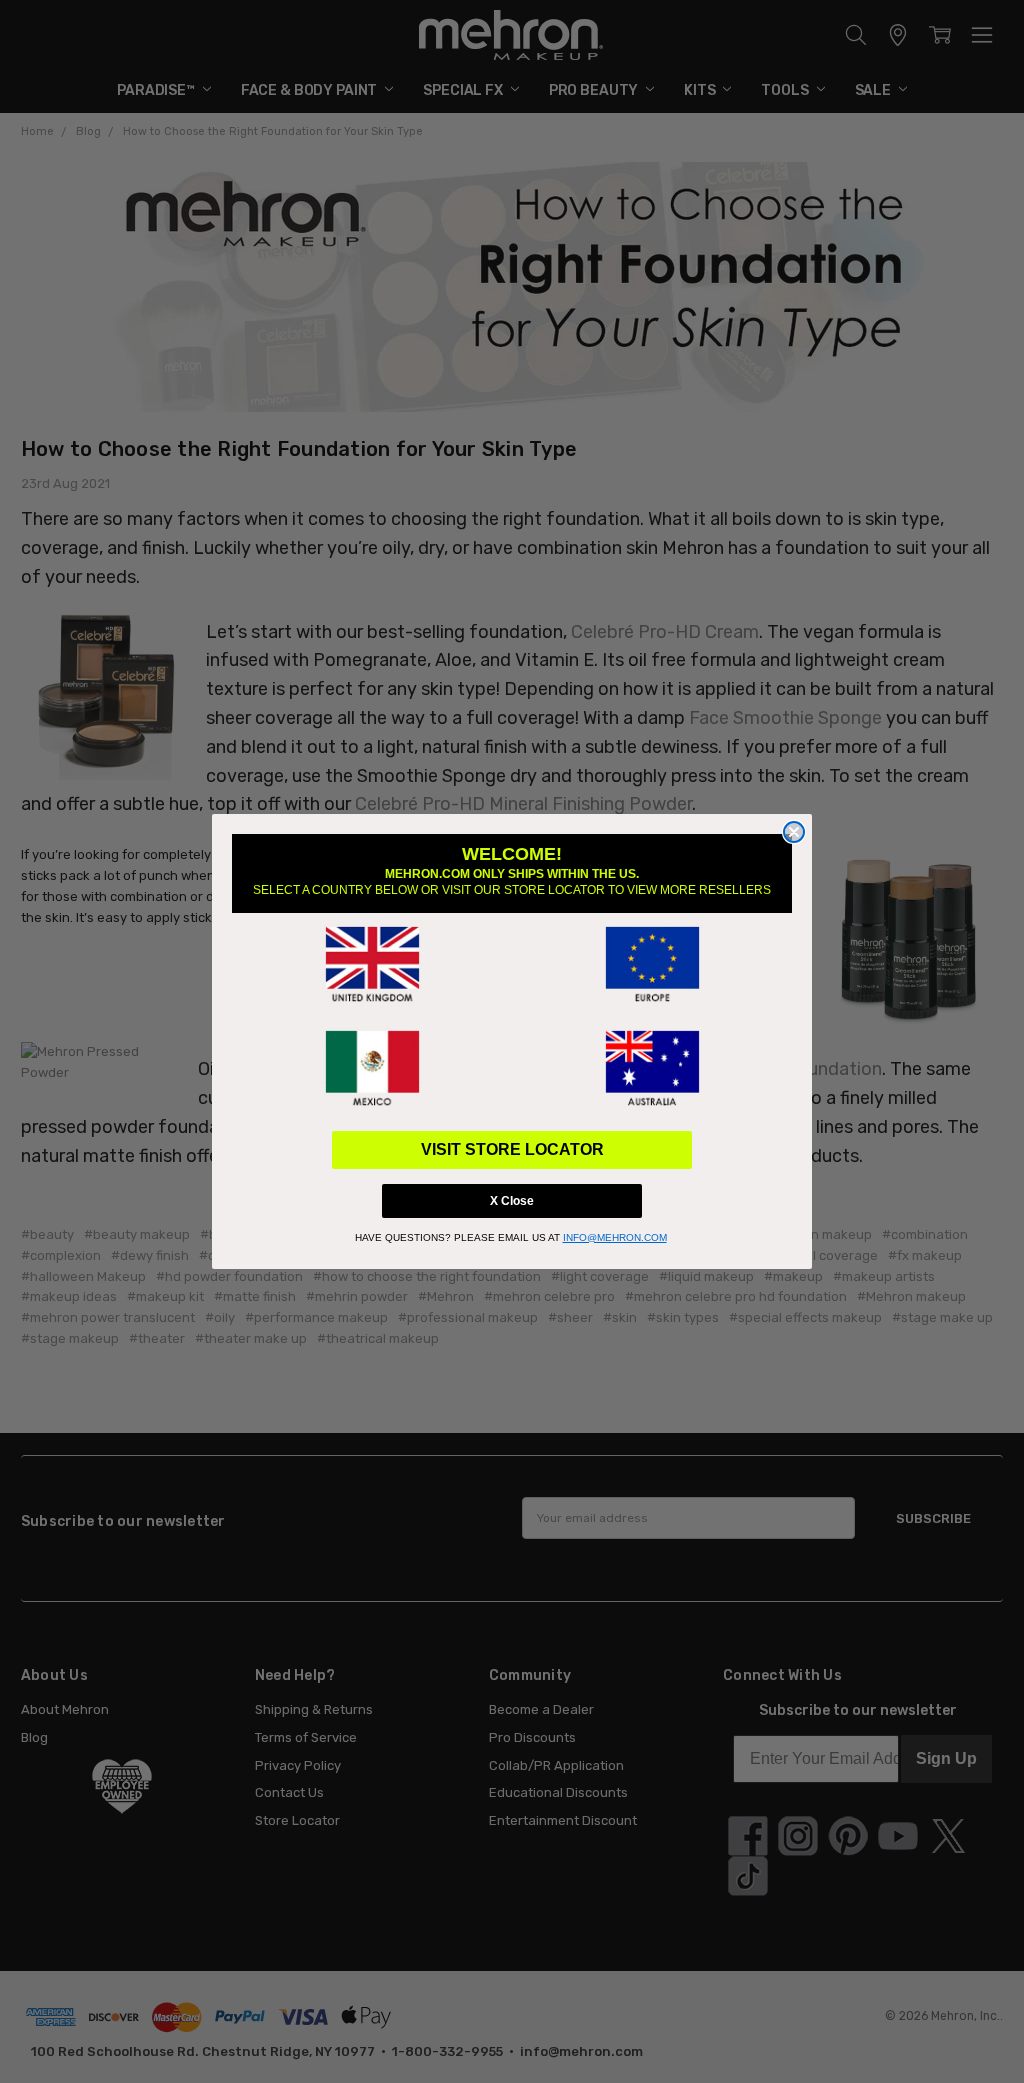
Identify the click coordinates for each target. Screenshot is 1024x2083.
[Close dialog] (794, 832)
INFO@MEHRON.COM (615, 1237)
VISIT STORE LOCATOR (512, 1149)
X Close (512, 1201)
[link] (372, 965)
